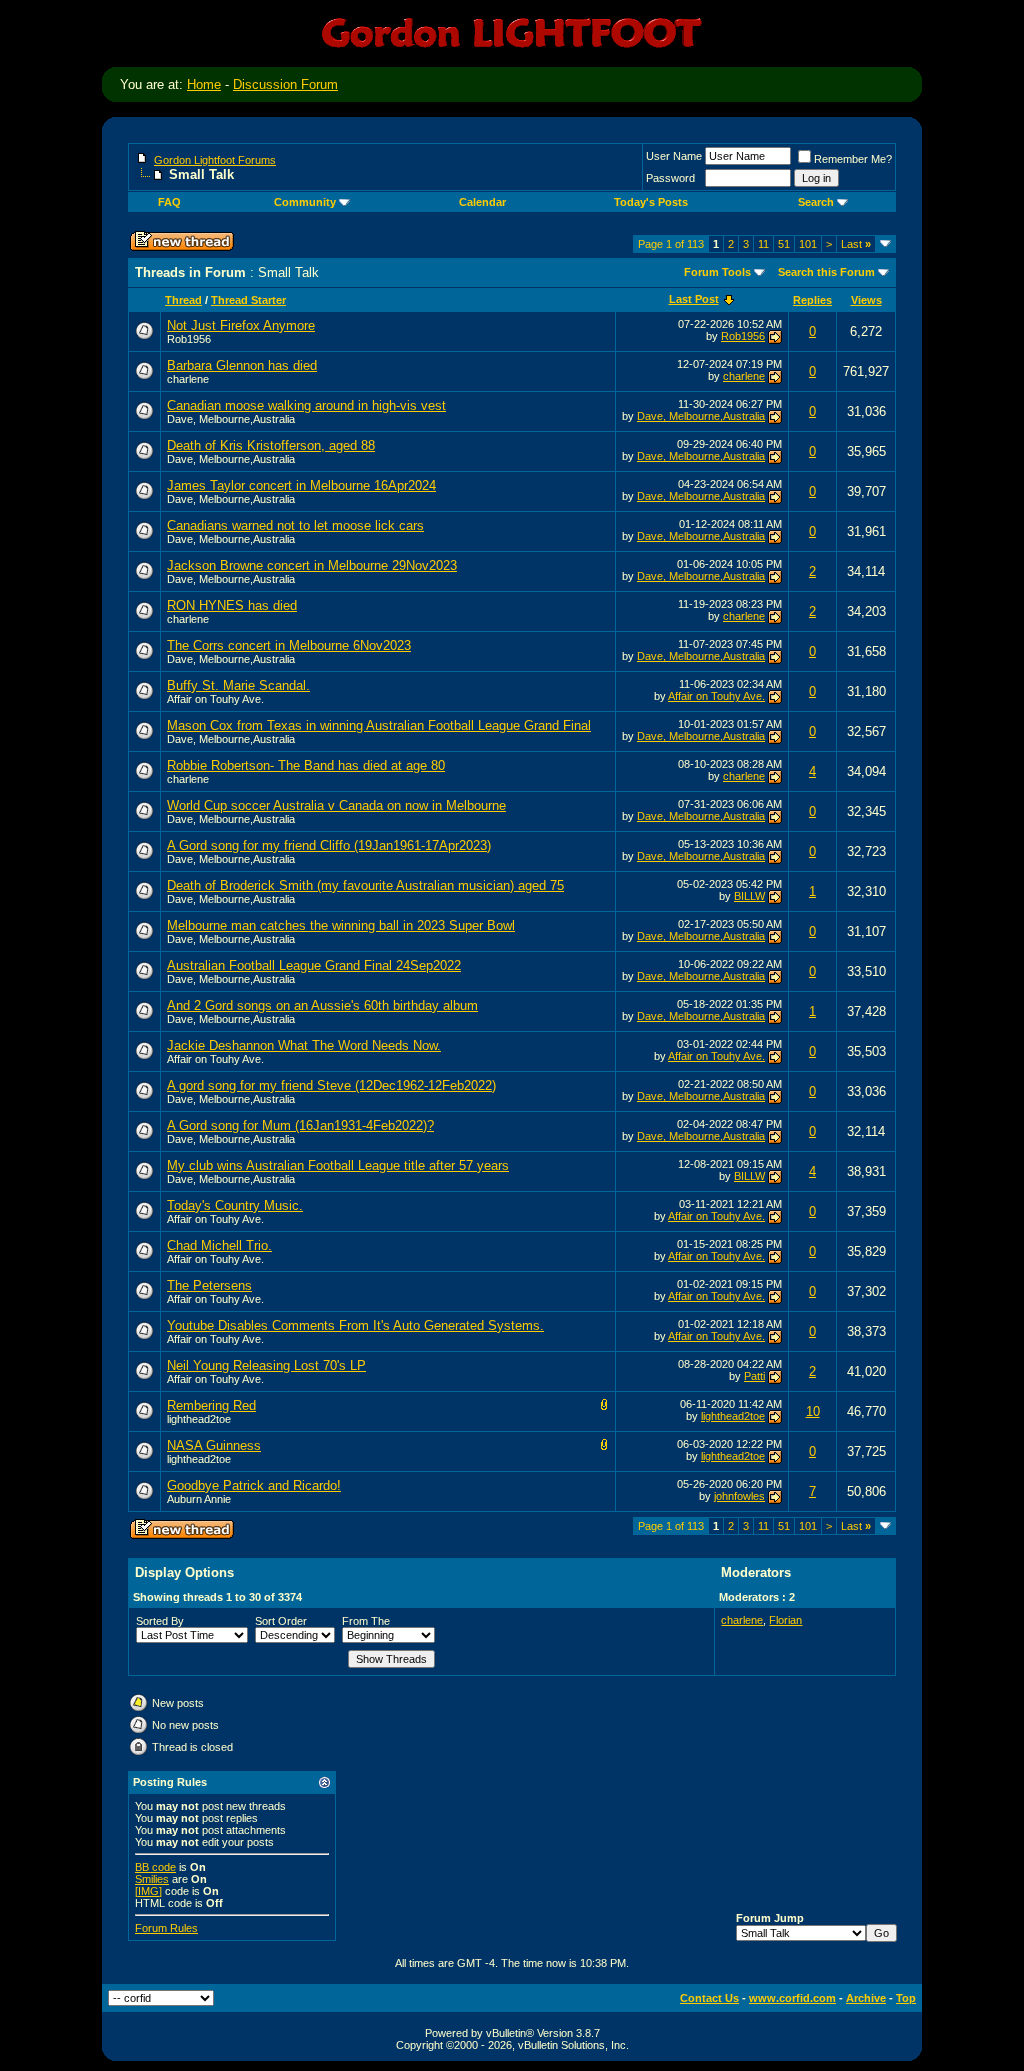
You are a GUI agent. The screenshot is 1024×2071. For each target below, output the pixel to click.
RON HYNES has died (232, 605)
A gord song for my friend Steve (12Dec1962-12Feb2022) (331, 1085)
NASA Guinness (214, 1445)
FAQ (169, 202)
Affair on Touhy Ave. (215, 699)
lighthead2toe (199, 1419)
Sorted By (160, 1621)
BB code (155, 1867)
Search (816, 202)
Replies (812, 300)
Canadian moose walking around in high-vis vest (306, 405)
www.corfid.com (792, 1998)
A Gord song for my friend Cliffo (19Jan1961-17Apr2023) (329, 845)
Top (906, 1998)
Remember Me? (853, 159)
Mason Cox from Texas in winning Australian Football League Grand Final (379, 725)
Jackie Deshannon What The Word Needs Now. (304, 1045)
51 (784, 244)
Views (866, 300)
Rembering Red (211, 1405)
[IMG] (148, 1891)
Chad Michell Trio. (219, 1245)
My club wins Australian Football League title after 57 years (338, 1165)
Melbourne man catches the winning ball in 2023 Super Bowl (341, 925)
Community (305, 202)
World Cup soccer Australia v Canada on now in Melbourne (336, 805)
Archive (866, 1998)
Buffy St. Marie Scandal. (238, 685)
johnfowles (739, 1496)
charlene (188, 379)
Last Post (694, 299)
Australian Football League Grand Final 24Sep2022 (314, 965)
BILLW (749, 896)
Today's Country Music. (235, 1205)
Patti (754, 1376)
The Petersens (209, 1285)
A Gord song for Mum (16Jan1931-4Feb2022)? (300, 1125)
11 (763, 244)
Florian (785, 1620)
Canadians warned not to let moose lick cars (295, 525)
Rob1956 (189, 339)
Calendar (482, 202)
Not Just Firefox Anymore (241, 325)
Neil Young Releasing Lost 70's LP (266, 1365)
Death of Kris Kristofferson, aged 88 (271, 445)
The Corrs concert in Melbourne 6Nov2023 (289, 645)
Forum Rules (166, 1928)
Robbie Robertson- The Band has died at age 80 (306, 765)
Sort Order (281, 1621)
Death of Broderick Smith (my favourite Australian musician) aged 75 (365, 885)
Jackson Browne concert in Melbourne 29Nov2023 (312, 565)
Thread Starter (248, 300)
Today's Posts (651, 202)
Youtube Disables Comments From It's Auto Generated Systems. (355, 1325)
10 (813, 1411)
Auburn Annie (199, 1499)
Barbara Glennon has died (242, 365)
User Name (674, 156)
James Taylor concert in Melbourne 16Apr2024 (301, 485)
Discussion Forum (285, 84)
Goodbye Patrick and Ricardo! (254, 1485)
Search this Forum (826, 272)
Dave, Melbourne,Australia (231, 419)
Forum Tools (717, 272)
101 (808, 244)
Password (670, 178)
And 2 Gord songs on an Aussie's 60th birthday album (322, 1005)
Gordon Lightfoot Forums (215, 160)
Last (856, 244)
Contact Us (709, 1998)
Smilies (152, 1879)
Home (204, 84)
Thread (183, 300)
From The (366, 1621)
